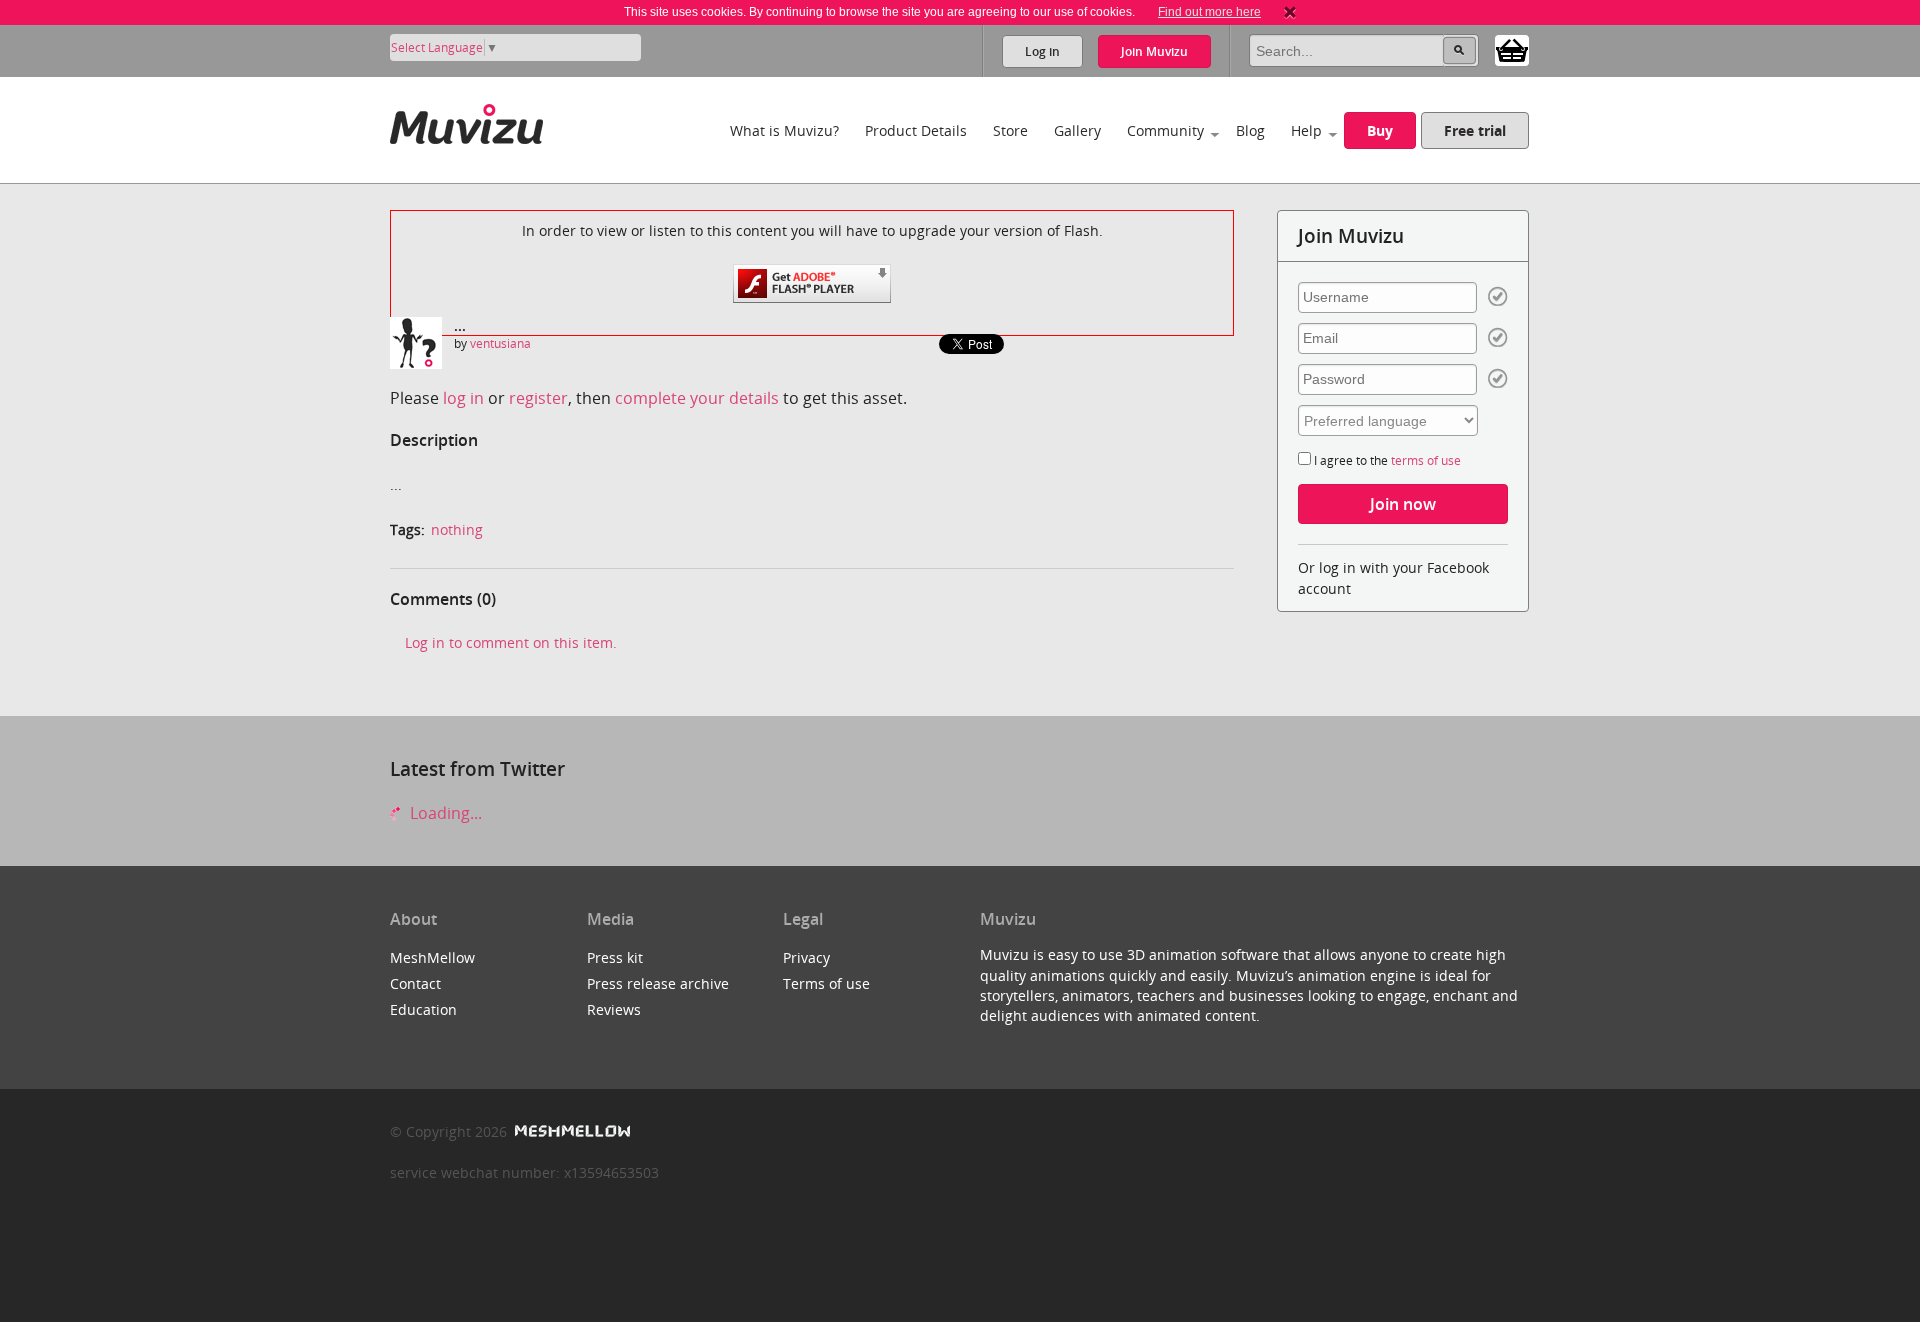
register (538, 398)
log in (463, 398)
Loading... (444, 813)
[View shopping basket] (1512, 49)
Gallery (1077, 130)
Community (1165, 130)
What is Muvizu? (784, 130)
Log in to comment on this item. (511, 642)
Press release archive (658, 983)
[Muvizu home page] (466, 120)
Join (1154, 51)
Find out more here (1209, 12)
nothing (457, 529)
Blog (1250, 130)
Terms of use (826, 983)
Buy (1380, 130)
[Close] (1290, 12)
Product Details (916, 130)
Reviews (614, 1009)
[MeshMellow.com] (570, 1131)
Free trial (1475, 130)
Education (423, 1009)
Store (1010, 130)
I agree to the (1386, 460)
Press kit (615, 957)
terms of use (1426, 460)
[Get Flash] (812, 281)
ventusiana (500, 343)
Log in (1042, 51)
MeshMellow (432, 957)
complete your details (697, 398)
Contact (415, 983)
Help (1306, 130)
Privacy (806, 957)
